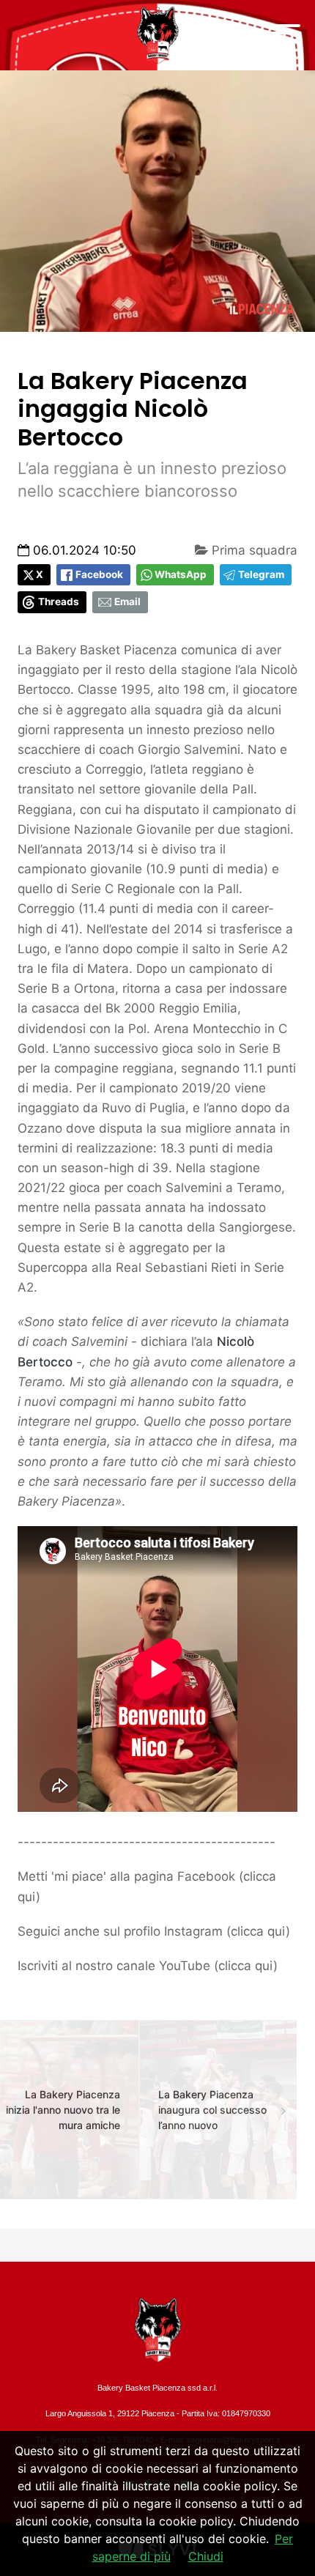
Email (127, 602)
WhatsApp (181, 574)
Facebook (99, 574)
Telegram (261, 574)
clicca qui (258, 1931)
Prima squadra (253, 550)
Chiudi (206, 2556)
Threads (59, 602)
